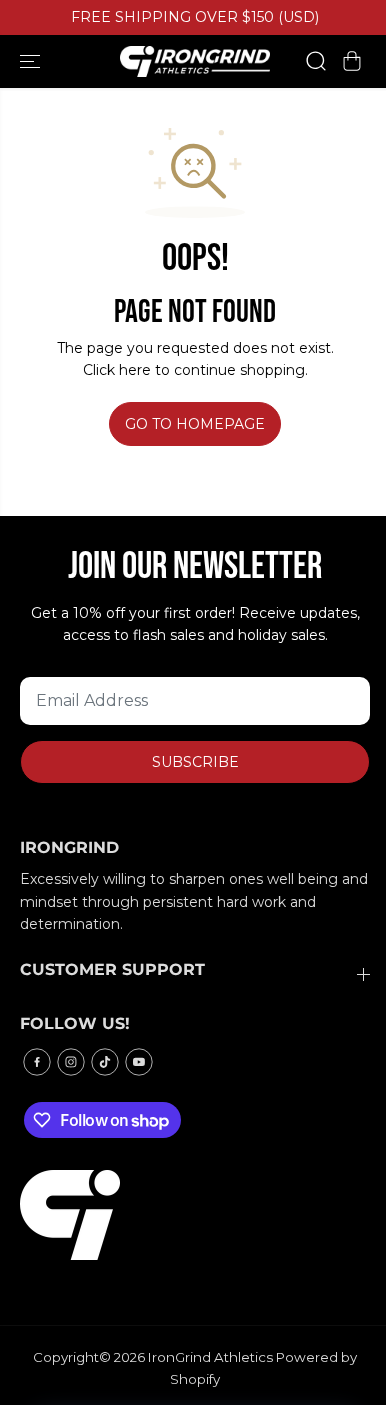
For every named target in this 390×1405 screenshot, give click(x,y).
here (135, 370)
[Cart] (352, 61)
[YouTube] (139, 1062)
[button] (32, 61)
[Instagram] (71, 1062)
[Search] (316, 61)
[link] (195, 1215)
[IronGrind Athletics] (195, 61)
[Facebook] (37, 1062)
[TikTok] (105, 1062)
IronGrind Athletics (210, 1357)
